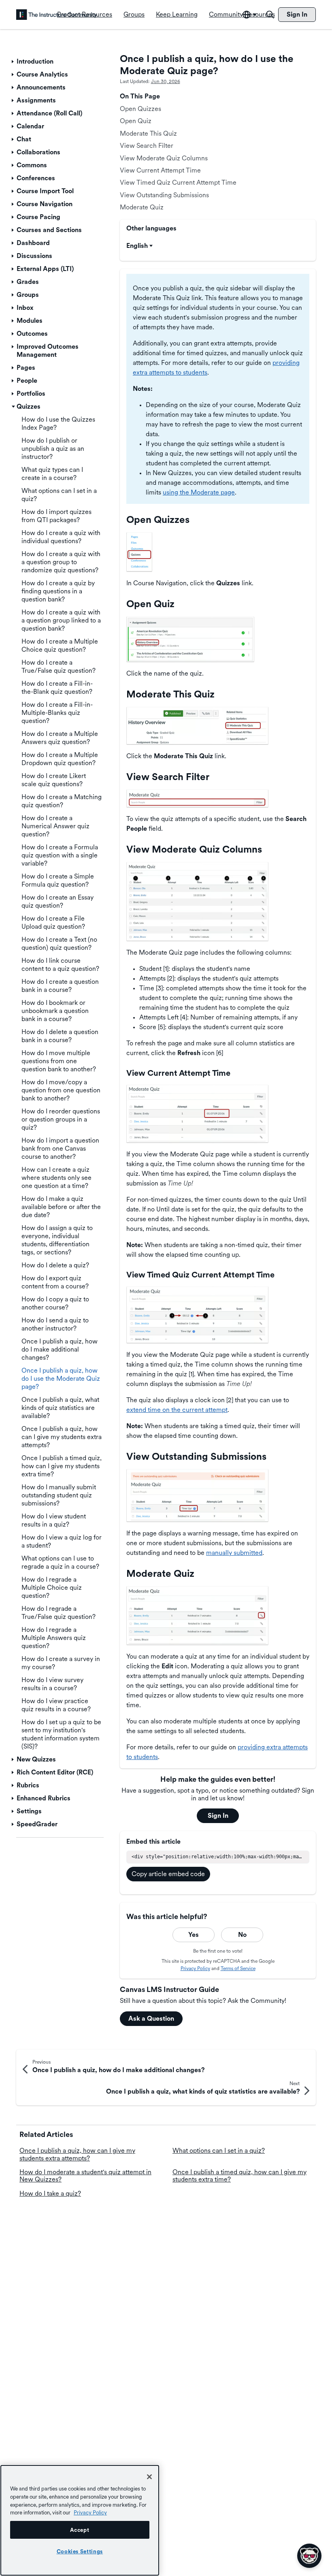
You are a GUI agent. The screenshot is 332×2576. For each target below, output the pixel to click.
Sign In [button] (218, 1816)
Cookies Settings (80, 2551)
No (242, 1935)
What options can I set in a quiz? (219, 2151)
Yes (194, 1935)
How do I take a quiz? (50, 2193)
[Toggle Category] (13, 62)
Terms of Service (238, 1968)
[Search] (270, 15)
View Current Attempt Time (160, 170)
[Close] (149, 2477)
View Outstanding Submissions (164, 195)
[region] (80, 2520)
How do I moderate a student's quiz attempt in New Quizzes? (85, 2176)
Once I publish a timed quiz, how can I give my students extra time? (239, 2176)
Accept (80, 2530)
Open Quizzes (140, 109)
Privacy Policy (195, 1968)
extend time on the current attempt (177, 1410)
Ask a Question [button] (151, 2018)
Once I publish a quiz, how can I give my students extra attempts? (77, 2154)
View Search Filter (147, 146)
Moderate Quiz (142, 207)
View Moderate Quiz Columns (164, 158)
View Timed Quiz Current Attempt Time (178, 182)
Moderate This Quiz (148, 133)
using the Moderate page (199, 492)
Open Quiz (136, 121)
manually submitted (234, 1553)
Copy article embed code (168, 1874)
